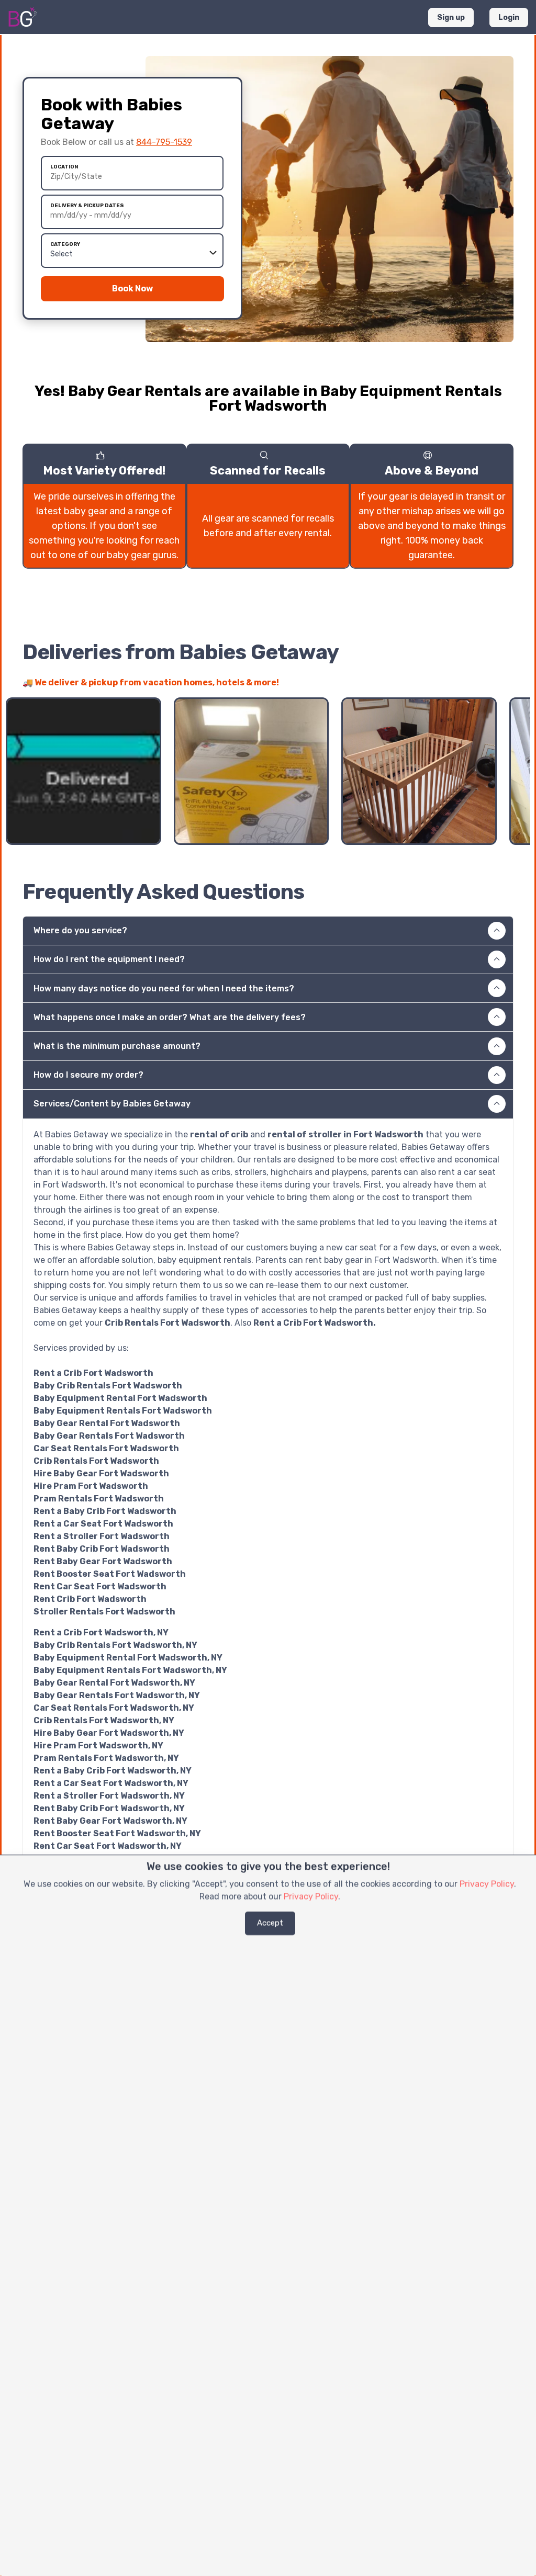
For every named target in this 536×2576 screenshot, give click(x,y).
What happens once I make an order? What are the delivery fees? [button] (170, 1017)
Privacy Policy (487, 1884)
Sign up (451, 18)
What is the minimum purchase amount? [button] (117, 1046)
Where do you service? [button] (80, 930)
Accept (270, 1923)
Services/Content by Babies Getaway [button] (112, 1104)
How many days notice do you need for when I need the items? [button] (164, 988)
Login (509, 18)
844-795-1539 (164, 142)
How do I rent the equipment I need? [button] (109, 959)
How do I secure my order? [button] (88, 1075)
